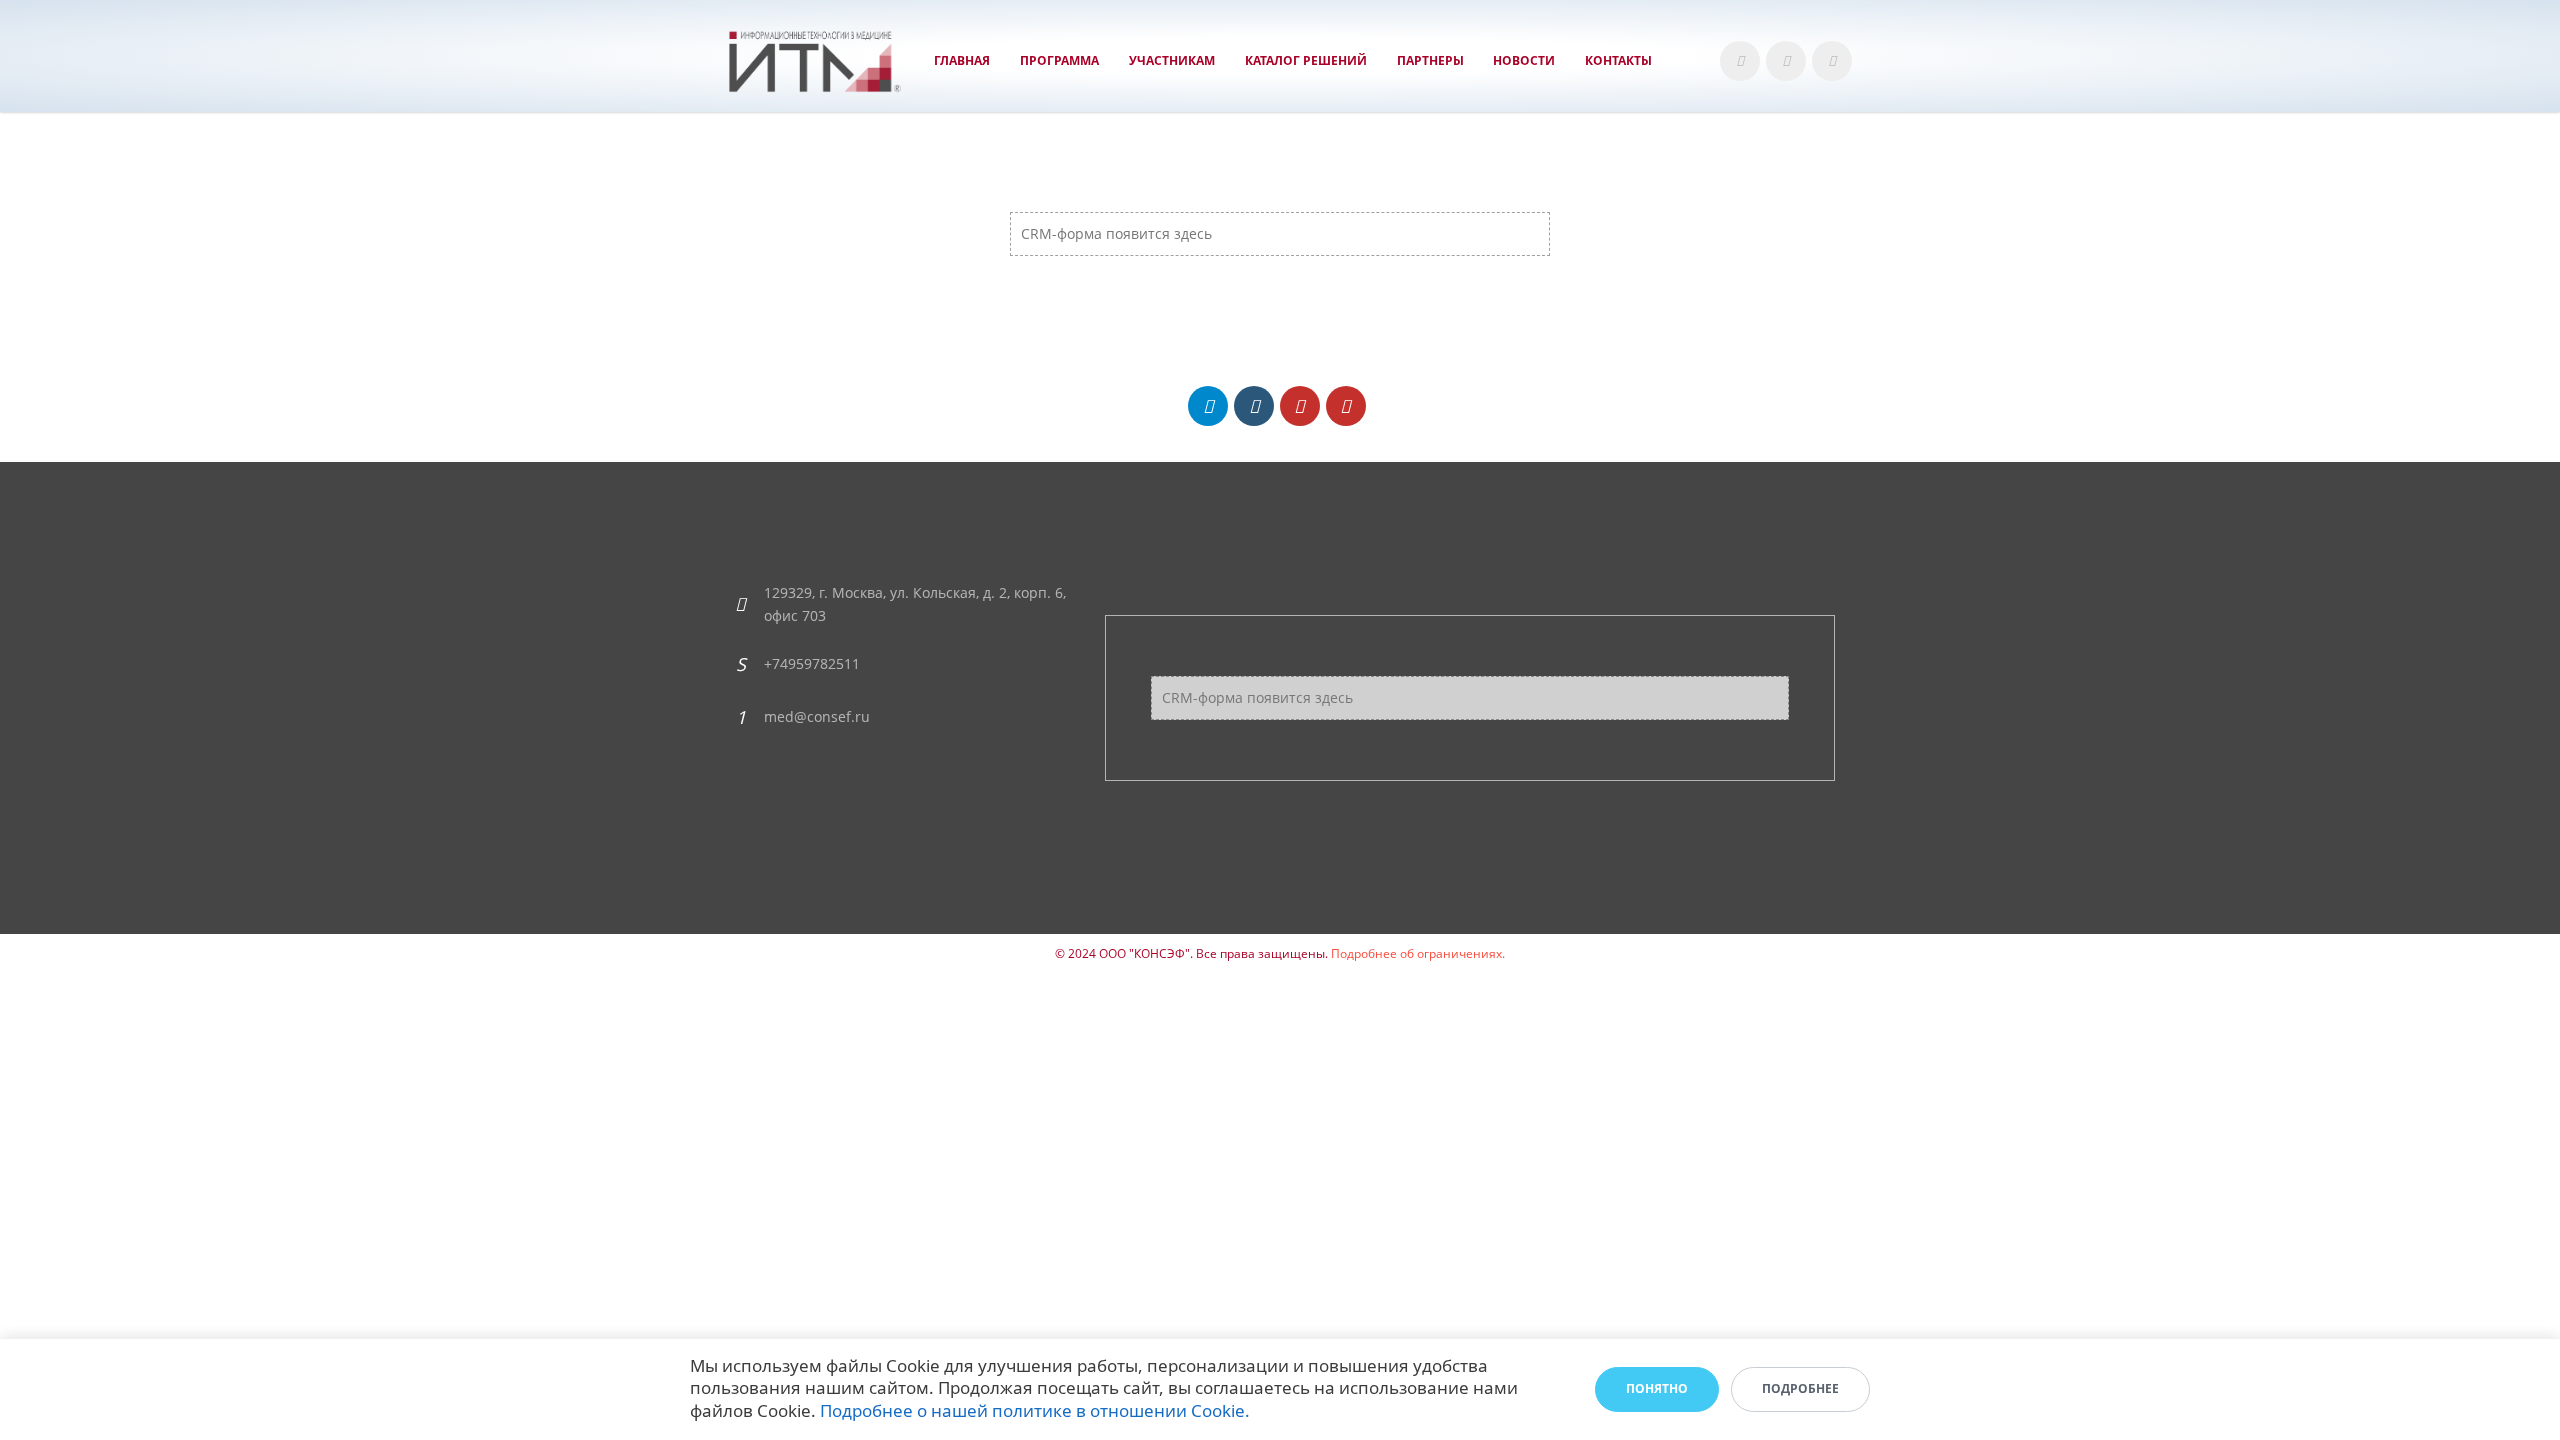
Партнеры (1430, 60)
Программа (1059, 60)
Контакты (1618, 60)
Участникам (1172, 60)
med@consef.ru (817, 716)
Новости (1524, 60)
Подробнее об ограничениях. (1418, 953)
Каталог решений (1306, 60)
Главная (962, 60)
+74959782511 (812, 663)
